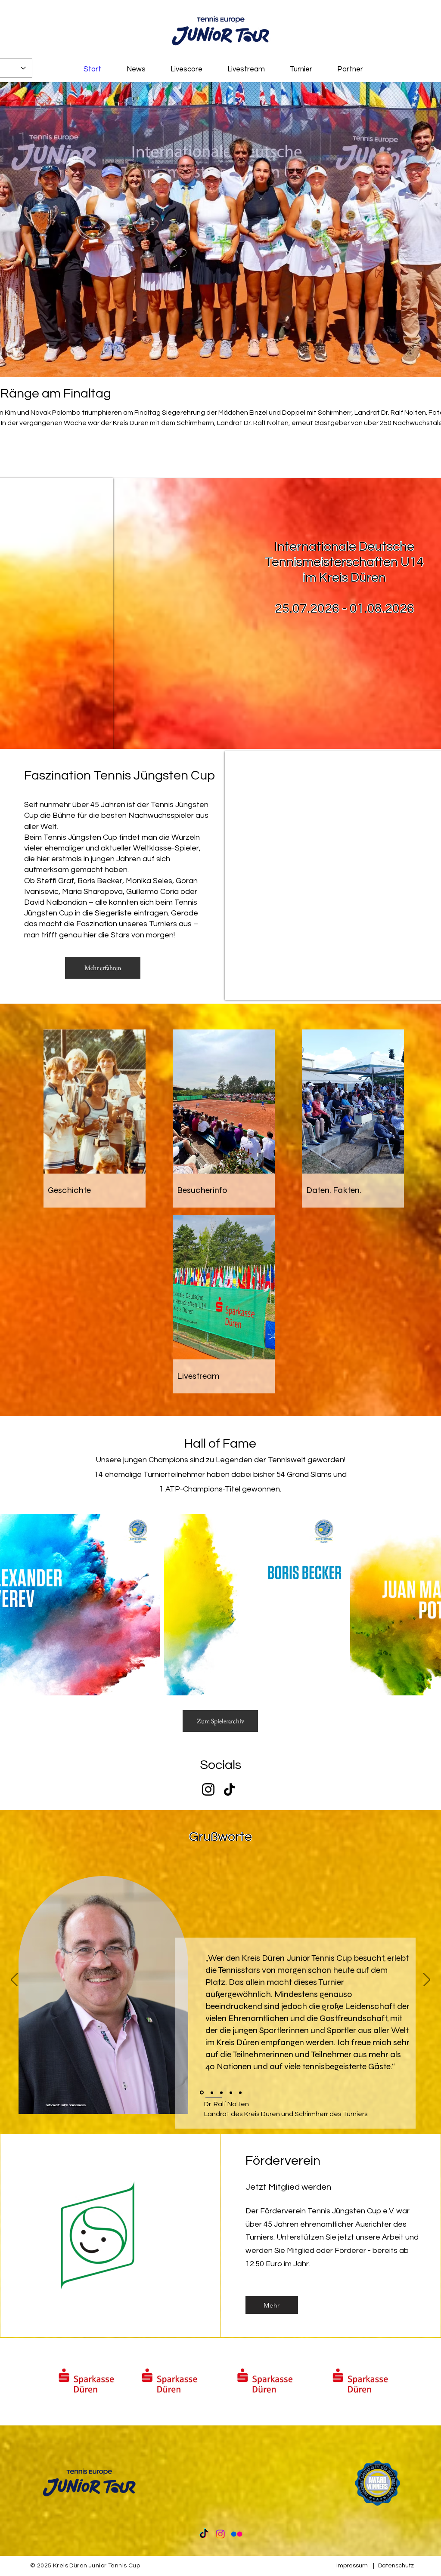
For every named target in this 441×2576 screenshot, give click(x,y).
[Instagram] (208, 1789)
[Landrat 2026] (201, 2092)
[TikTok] (229, 1789)
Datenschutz (396, 2566)
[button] (220, 2380)
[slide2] (211, 2093)
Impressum (352, 2566)
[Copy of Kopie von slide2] (240, 2092)
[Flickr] (237, 2534)
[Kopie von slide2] (231, 2092)
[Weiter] (427, 1980)
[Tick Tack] (204, 2534)
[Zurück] (14, 1980)
